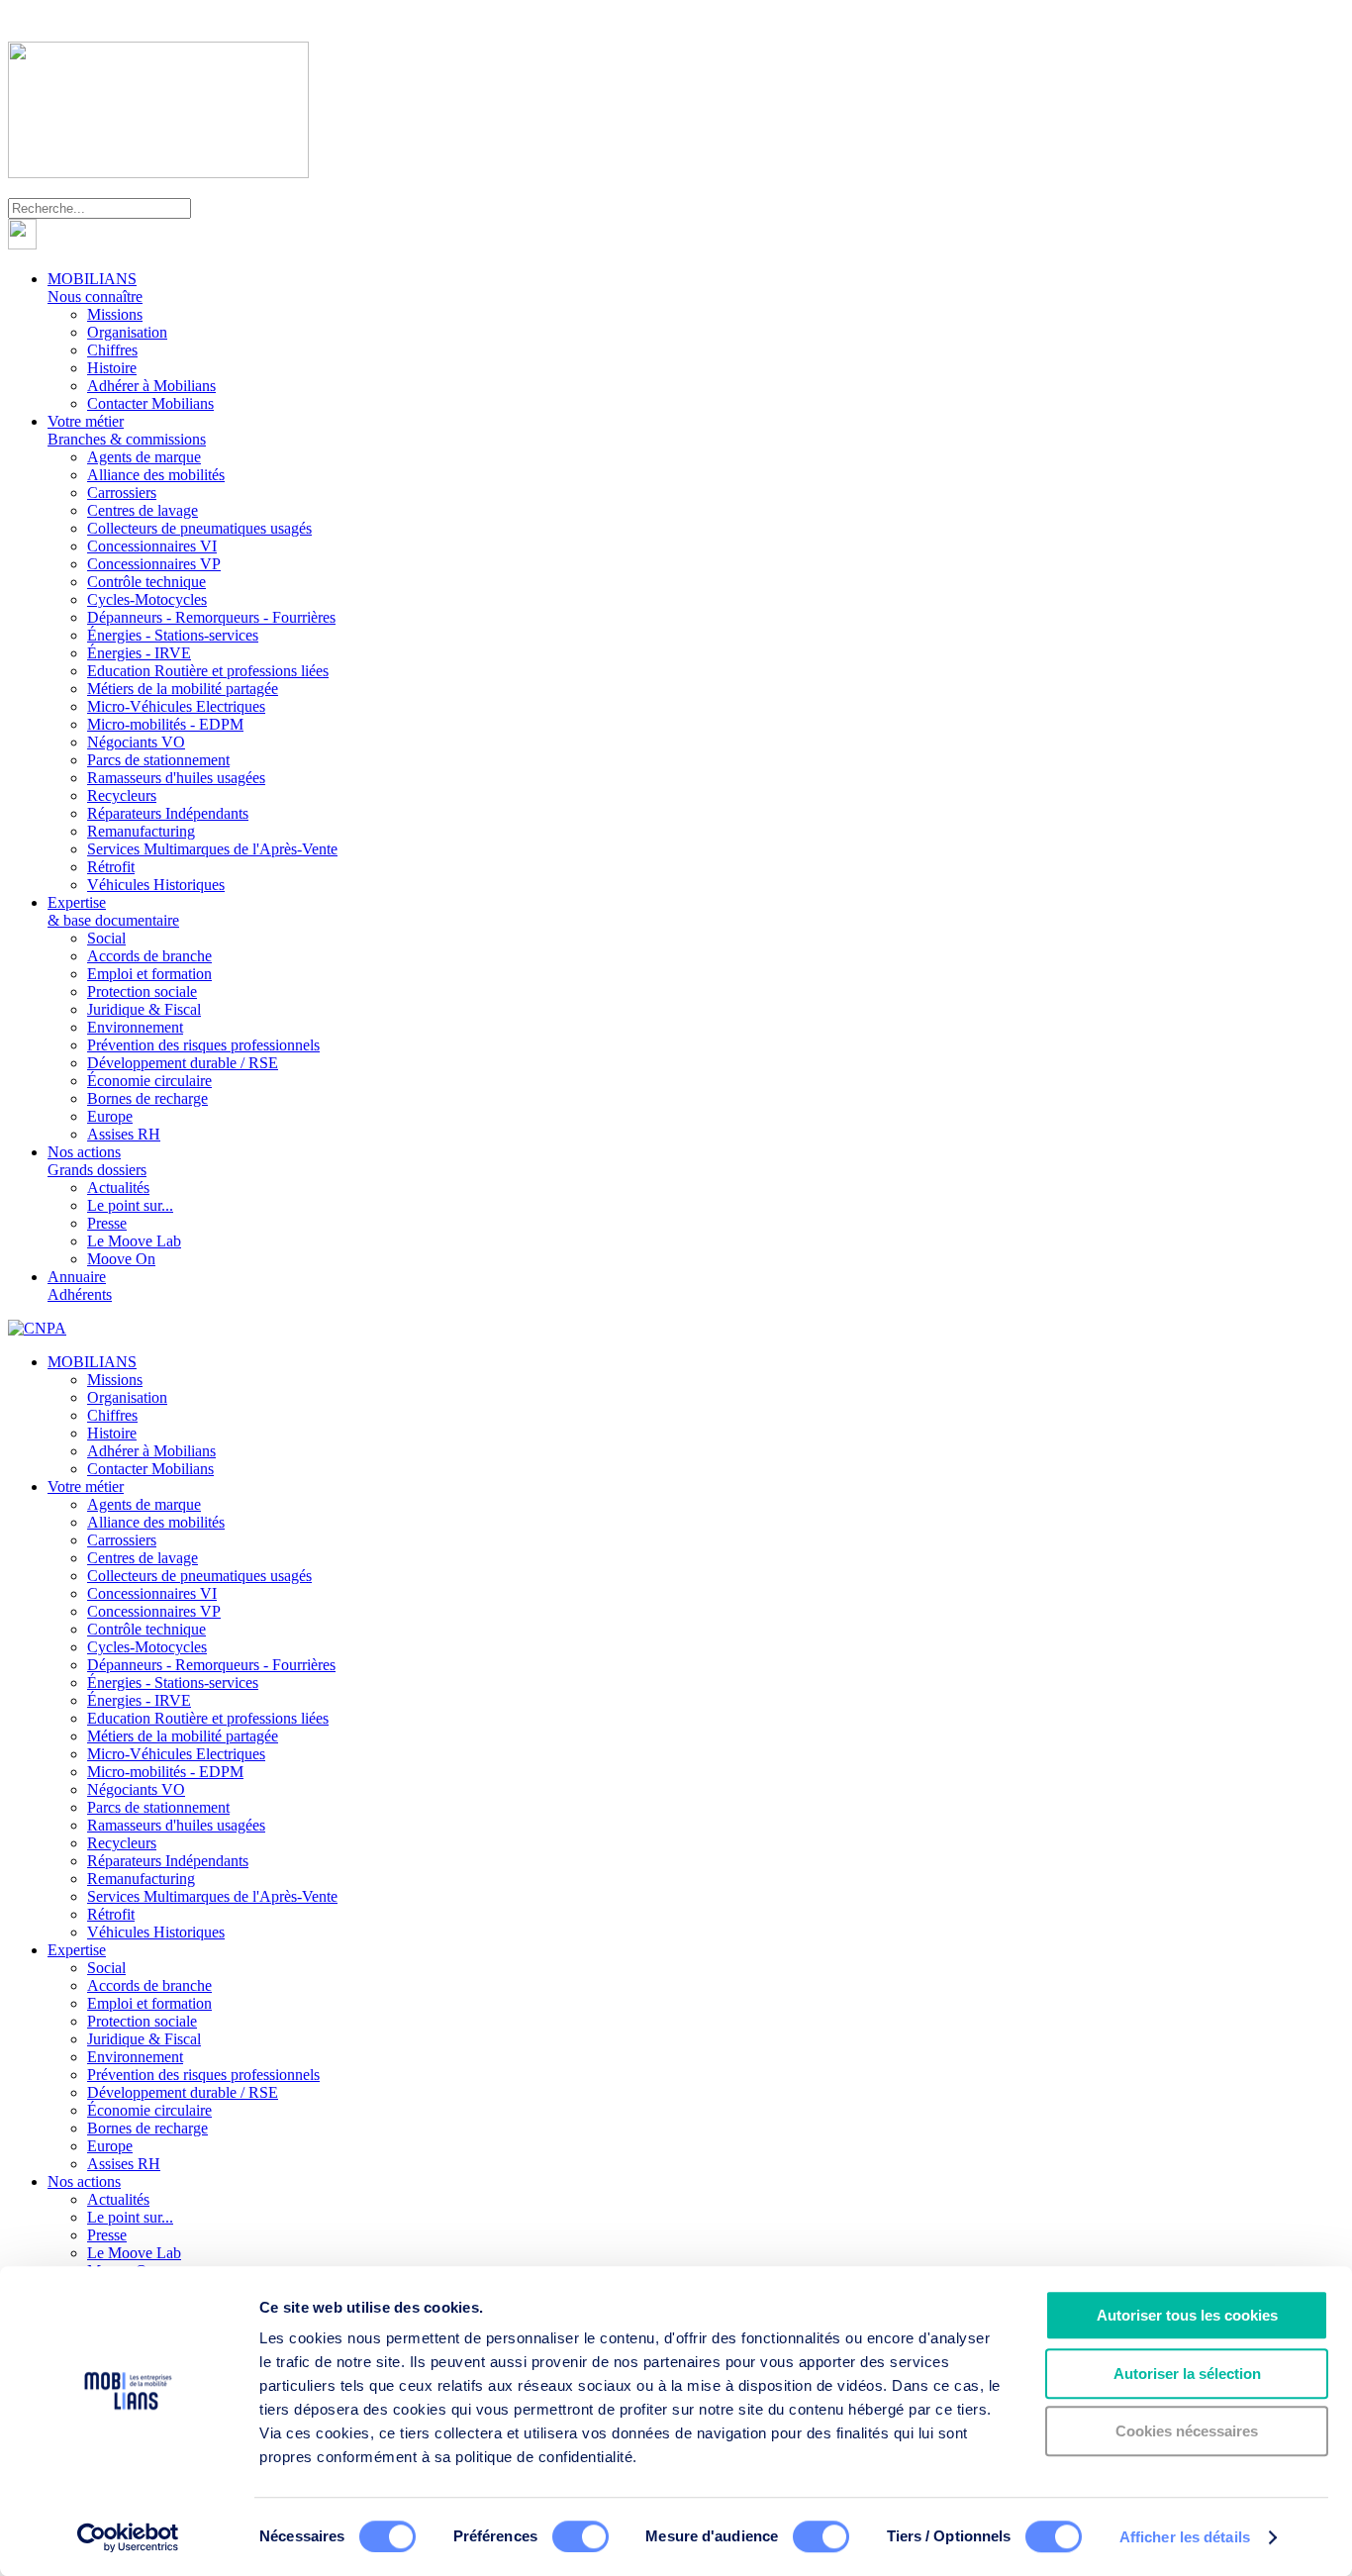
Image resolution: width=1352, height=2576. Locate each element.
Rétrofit (111, 867)
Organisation (127, 332)
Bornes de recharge (147, 1098)
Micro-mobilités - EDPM (165, 724)
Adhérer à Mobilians (151, 386)
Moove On (121, 1259)
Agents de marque (144, 457)
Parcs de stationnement (158, 760)
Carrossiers (122, 493)
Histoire (112, 368)
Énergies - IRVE (139, 653)
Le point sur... (130, 1205)
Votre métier (127, 430)
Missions (115, 314)
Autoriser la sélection (1187, 2374)
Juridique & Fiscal (144, 1009)
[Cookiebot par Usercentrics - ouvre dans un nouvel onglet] (128, 2537)
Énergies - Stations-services (173, 635)
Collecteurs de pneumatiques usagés (199, 528)
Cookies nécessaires (1187, 2431)
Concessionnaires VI (152, 546)
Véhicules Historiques (156, 885)
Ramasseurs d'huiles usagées (176, 778)
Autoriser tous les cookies (1187, 2315)
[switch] (580, 2536)
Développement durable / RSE (183, 1063)
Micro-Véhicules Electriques (176, 706)
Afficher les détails (1185, 2537)
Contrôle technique (146, 582)
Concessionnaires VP (154, 564)
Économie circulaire (149, 1081)
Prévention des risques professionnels (203, 1045)
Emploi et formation (149, 974)
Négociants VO (136, 742)
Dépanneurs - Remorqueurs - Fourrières (211, 617)
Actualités (118, 1188)
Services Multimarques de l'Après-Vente (212, 849)
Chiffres (112, 350)
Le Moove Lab (134, 1241)
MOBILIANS (95, 288)
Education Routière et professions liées (208, 671)
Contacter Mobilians (150, 403)
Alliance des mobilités (156, 475)
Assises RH (124, 1134)
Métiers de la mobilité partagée (183, 689)
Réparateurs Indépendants (168, 813)
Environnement (135, 1027)
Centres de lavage (143, 510)
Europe (110, 1116)
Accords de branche (149, 956)
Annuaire (80, 1286)
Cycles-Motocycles (147, 599)
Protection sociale (142, 991)
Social (106, 938)
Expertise (113, 911)
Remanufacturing (141, 831)
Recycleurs (122, 795)
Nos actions (97, 1161)
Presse (107, 1223)
